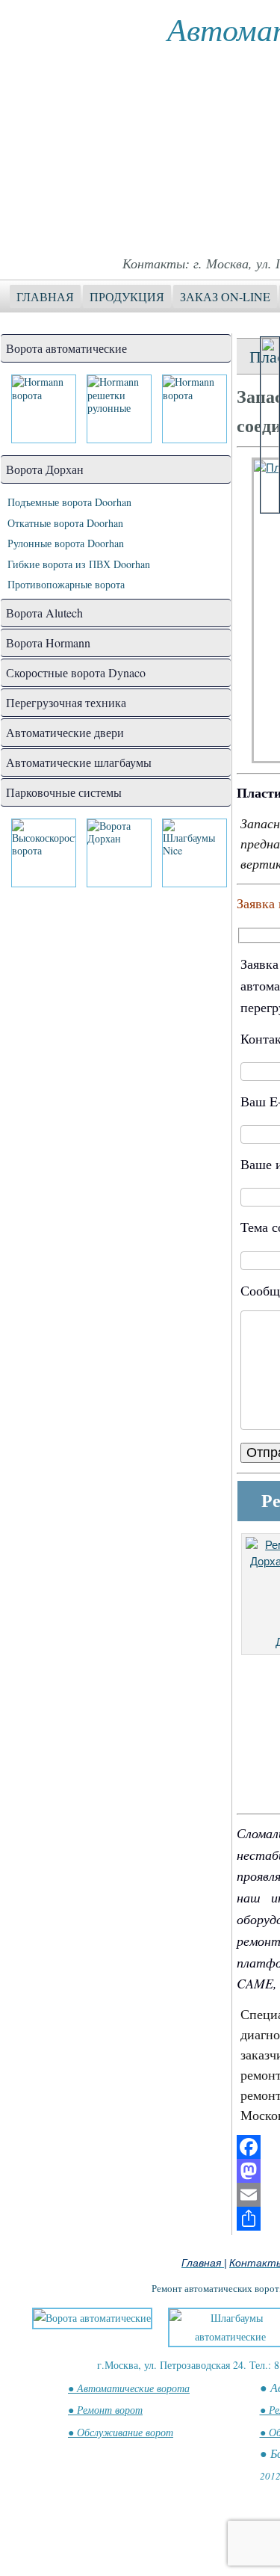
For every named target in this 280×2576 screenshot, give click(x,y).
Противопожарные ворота (66, 584)
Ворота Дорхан (45, 469)
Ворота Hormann (48, 643)
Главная (45, 296)
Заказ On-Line (225, 296)
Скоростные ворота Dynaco (76, 672)
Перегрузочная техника (66, 702)
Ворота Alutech (44, 613)
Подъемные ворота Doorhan (69, 502)
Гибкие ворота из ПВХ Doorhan (79, 564)
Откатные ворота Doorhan (65, 523)
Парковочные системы (64, 792)
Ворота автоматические (66, 348)
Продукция (127, 296)
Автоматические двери (65, 732)
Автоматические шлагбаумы (79, 762)
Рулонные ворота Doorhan (66, 543)
